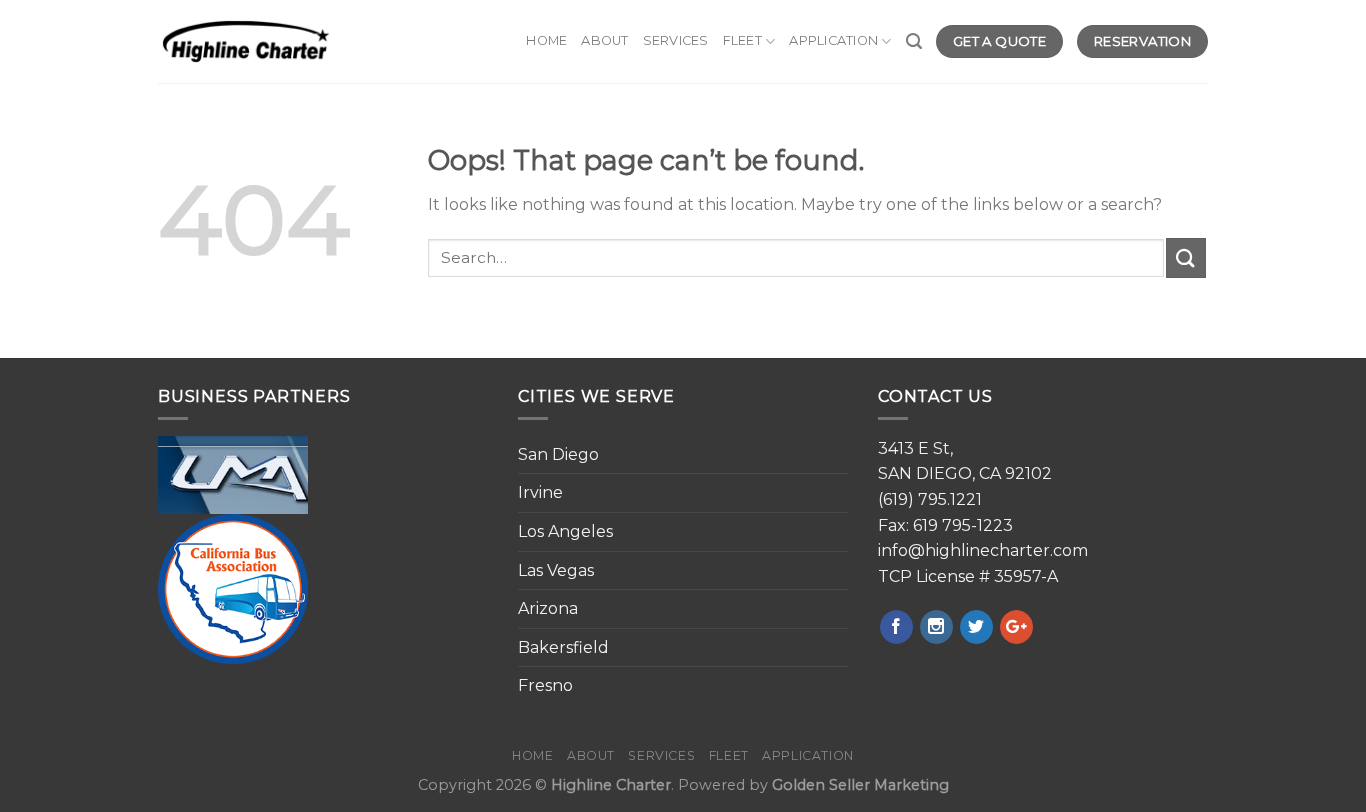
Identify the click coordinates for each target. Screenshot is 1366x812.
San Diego (558, 454)
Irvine (540, 492)
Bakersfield (563, 647)
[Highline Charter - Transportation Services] (246, 41)
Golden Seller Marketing (860, 785)
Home (546, 40)
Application (833, 40)
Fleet (742, 40)
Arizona (548, 608)
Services (676, 40)
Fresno (545, 685)
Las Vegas (556, 570)
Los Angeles (565, 531)
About (604, 40)
